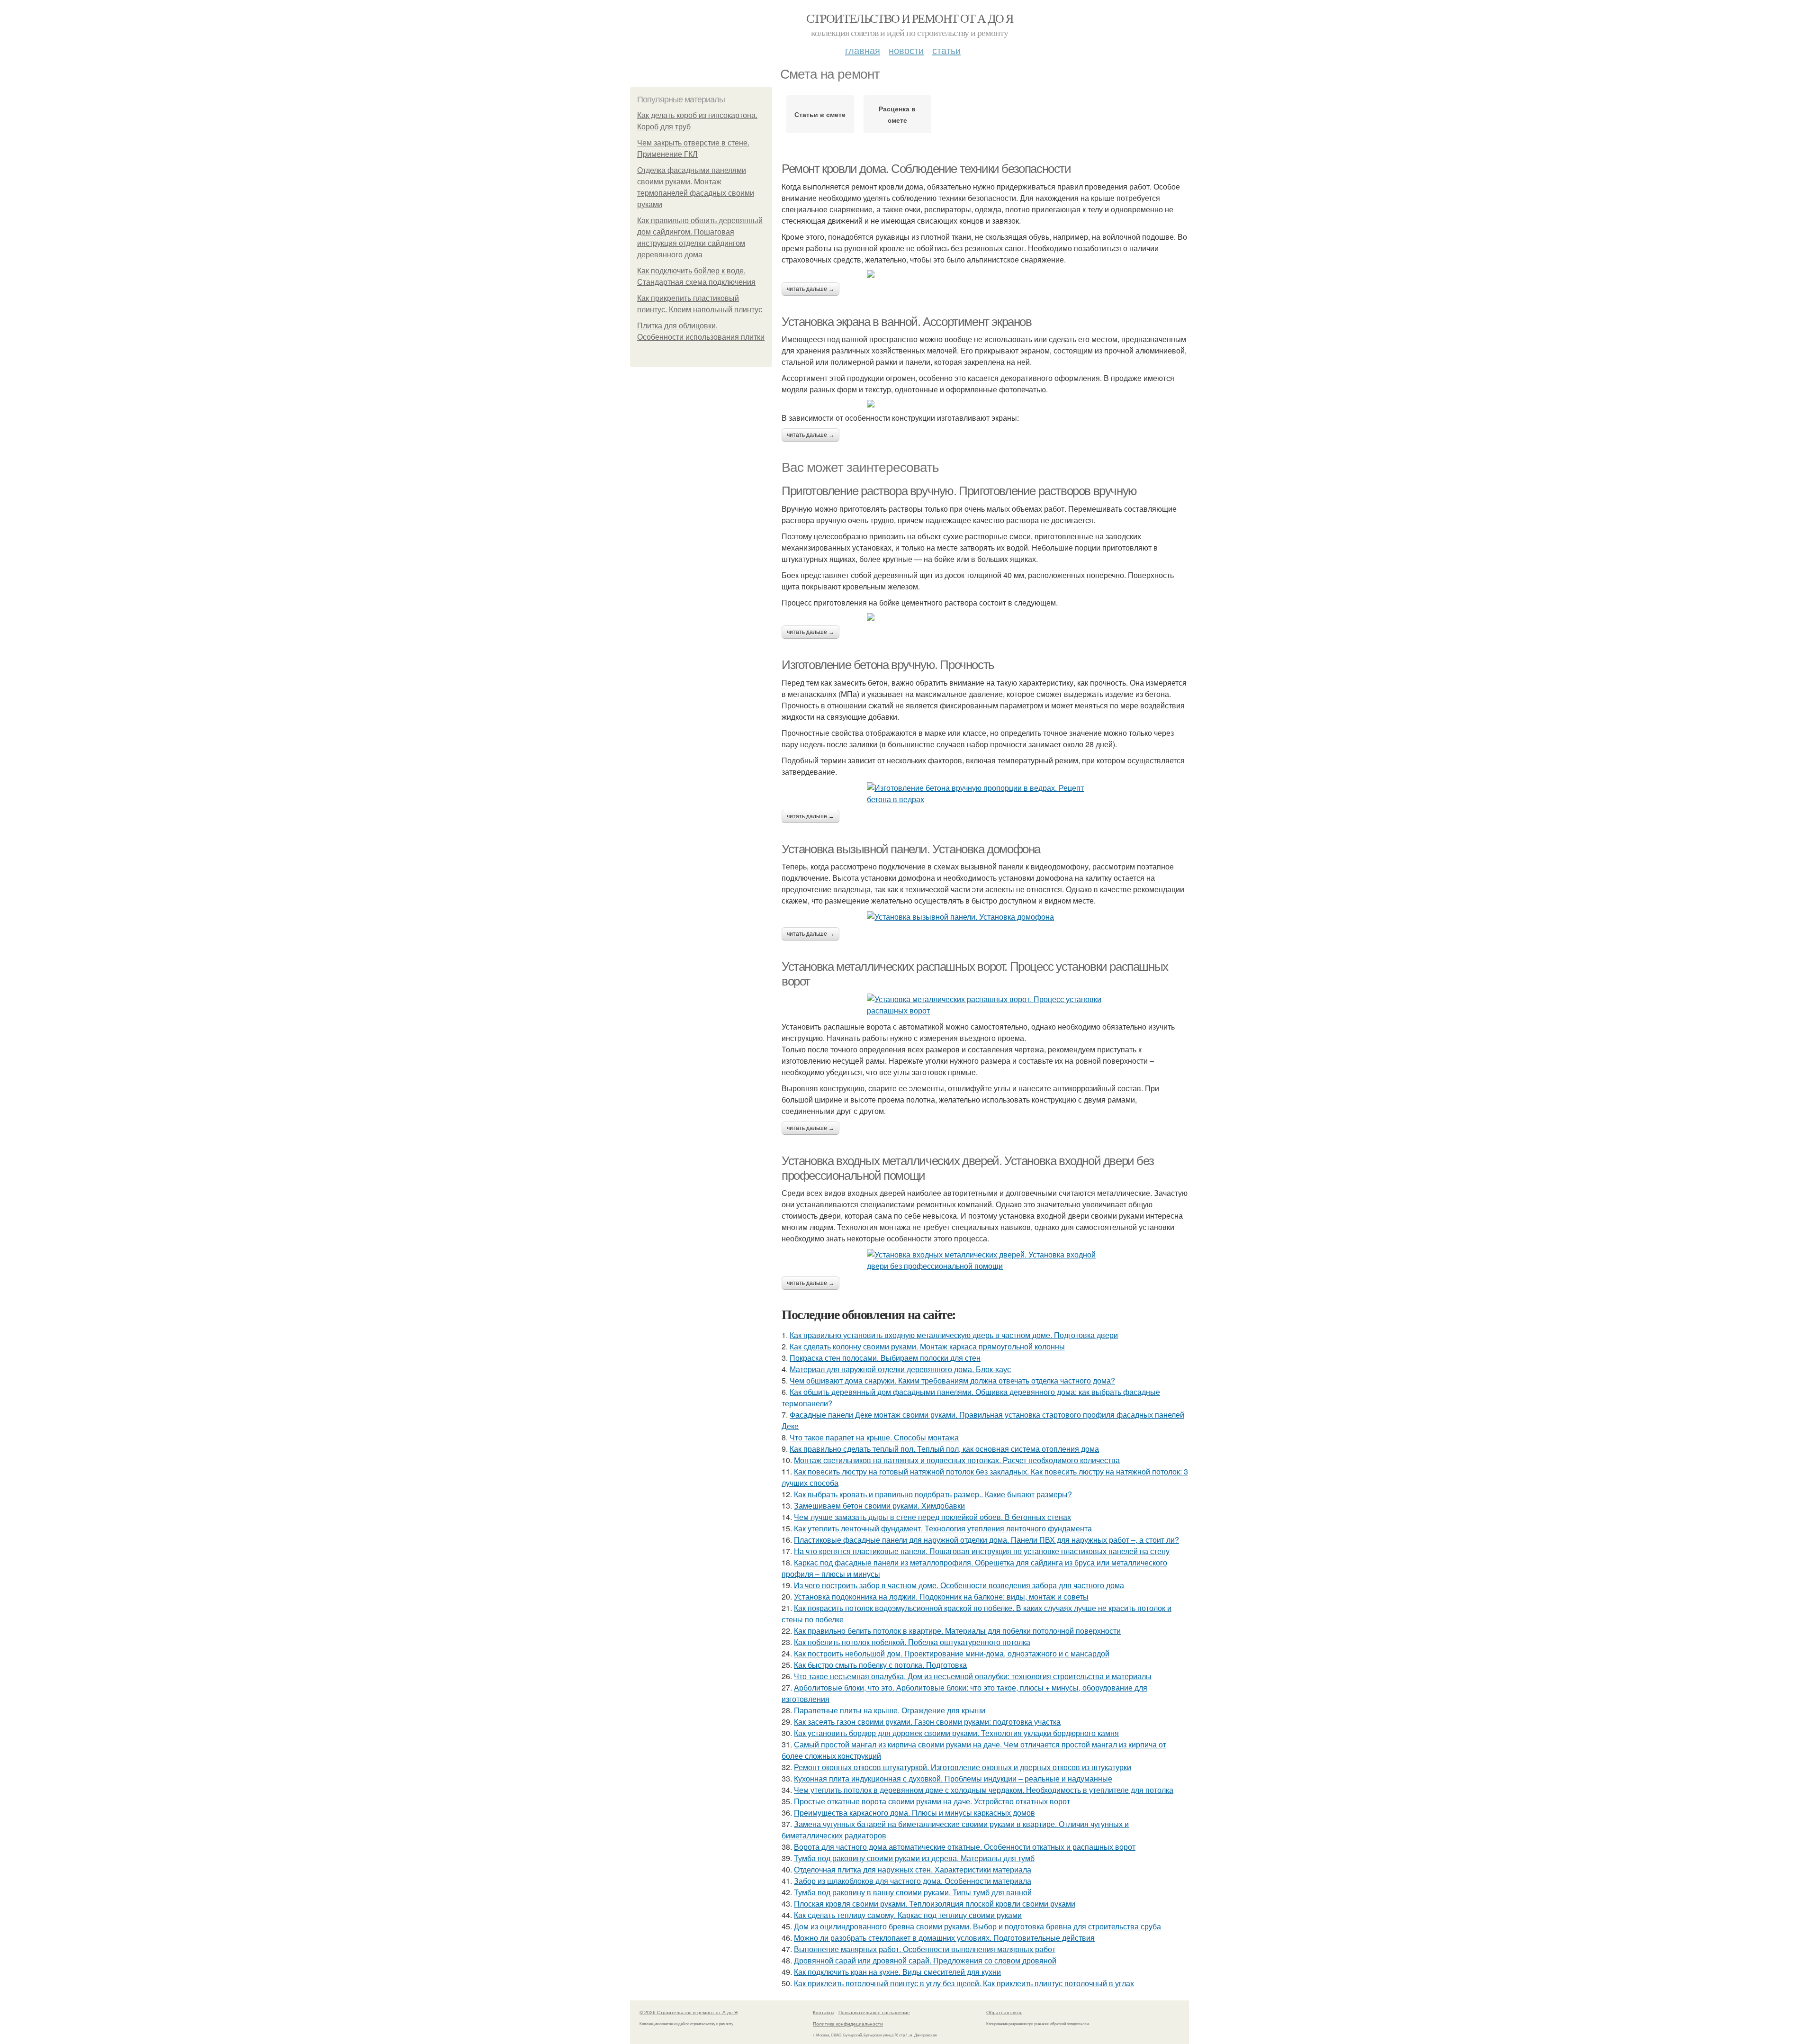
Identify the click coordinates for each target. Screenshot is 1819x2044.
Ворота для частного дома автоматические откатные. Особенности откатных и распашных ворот (965, 1847)
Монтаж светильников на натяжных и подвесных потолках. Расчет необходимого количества (957, 1460)
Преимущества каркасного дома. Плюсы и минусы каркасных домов (914, 1813)
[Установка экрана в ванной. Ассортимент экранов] (985, 404)
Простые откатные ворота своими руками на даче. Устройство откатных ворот (932, 1801)
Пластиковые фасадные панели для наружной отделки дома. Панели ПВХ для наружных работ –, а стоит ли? (986, 1540)
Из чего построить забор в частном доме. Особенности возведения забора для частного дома (959, 1585)
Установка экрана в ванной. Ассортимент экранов (907, 322)
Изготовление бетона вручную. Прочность (888, 665)
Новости (906, 50)
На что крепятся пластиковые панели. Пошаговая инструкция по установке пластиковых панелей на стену (982, 1551)
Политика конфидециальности (848, 2024)
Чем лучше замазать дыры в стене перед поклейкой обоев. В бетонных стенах (932, 1517)
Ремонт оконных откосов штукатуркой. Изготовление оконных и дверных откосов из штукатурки (963, 1767)
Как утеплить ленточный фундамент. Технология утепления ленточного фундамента (943, 1528)
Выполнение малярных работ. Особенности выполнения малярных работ (925, 1949)
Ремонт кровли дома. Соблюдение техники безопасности (926, 169)
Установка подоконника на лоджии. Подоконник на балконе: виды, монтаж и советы (941, 1596)
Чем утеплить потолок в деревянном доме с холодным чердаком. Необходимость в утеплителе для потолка (984, 1790)
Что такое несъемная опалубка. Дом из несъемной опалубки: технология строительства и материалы (973, 1676)
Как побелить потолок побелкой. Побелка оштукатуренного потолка (912, 1642)
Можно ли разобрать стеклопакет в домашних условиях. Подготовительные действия (944, 1938)
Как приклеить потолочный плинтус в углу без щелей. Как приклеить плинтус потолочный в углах (964, 1983)
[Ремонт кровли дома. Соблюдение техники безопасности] (985, 274)
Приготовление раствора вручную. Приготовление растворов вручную (959, 491)
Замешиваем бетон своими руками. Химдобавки (879, 1506)
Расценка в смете (897, 114)
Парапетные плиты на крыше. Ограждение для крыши (890, 1710)
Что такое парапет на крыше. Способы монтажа (874, 1437)
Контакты (824, 2012)
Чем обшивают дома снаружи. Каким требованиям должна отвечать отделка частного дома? (952, 1380)
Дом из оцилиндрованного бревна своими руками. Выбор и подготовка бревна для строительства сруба (977, 1926)
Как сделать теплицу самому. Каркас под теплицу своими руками (908, 1915)
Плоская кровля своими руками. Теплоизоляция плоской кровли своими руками (935, 1904)
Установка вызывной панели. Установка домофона (911, 849)
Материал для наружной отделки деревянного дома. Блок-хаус (900, 1369)
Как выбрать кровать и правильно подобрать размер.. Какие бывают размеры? (933, 1494)
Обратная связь (1004, 2012)
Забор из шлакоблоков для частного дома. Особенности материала (913, 1881)
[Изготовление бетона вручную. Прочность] (985, 794)
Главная (863, 50)
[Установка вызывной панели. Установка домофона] (985, 917)
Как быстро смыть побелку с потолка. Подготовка (880, 1665)
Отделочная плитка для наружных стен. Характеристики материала (913, 1869)
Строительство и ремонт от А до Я (910, 18)
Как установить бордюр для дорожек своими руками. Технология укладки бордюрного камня (956, 1733)
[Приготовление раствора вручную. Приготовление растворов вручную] (985, 617)
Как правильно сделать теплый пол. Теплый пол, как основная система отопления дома (944, 1449)
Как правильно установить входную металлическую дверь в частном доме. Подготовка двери (954, 1335)
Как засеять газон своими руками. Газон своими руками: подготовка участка (927, 1722)
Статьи (946, 50)
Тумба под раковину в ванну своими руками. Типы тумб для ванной (913, 1892)
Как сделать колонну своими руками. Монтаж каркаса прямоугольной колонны (927, 1346)
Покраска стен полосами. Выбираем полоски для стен (885, 1358)
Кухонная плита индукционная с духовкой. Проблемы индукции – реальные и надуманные (953, 1778)
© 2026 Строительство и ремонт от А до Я (689, 2012)
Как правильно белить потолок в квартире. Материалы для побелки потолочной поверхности (957, 1631)
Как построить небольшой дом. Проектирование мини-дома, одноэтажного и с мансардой (952, 1653)
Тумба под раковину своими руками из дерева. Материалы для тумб (914, 1858)
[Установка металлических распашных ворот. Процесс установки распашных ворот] (985, 1005)
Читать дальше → (810, 289)
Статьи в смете (820, 114)
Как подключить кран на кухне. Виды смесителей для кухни (897, 1972)
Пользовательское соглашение (874, 2012)
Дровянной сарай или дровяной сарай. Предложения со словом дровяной (925, 1960)
